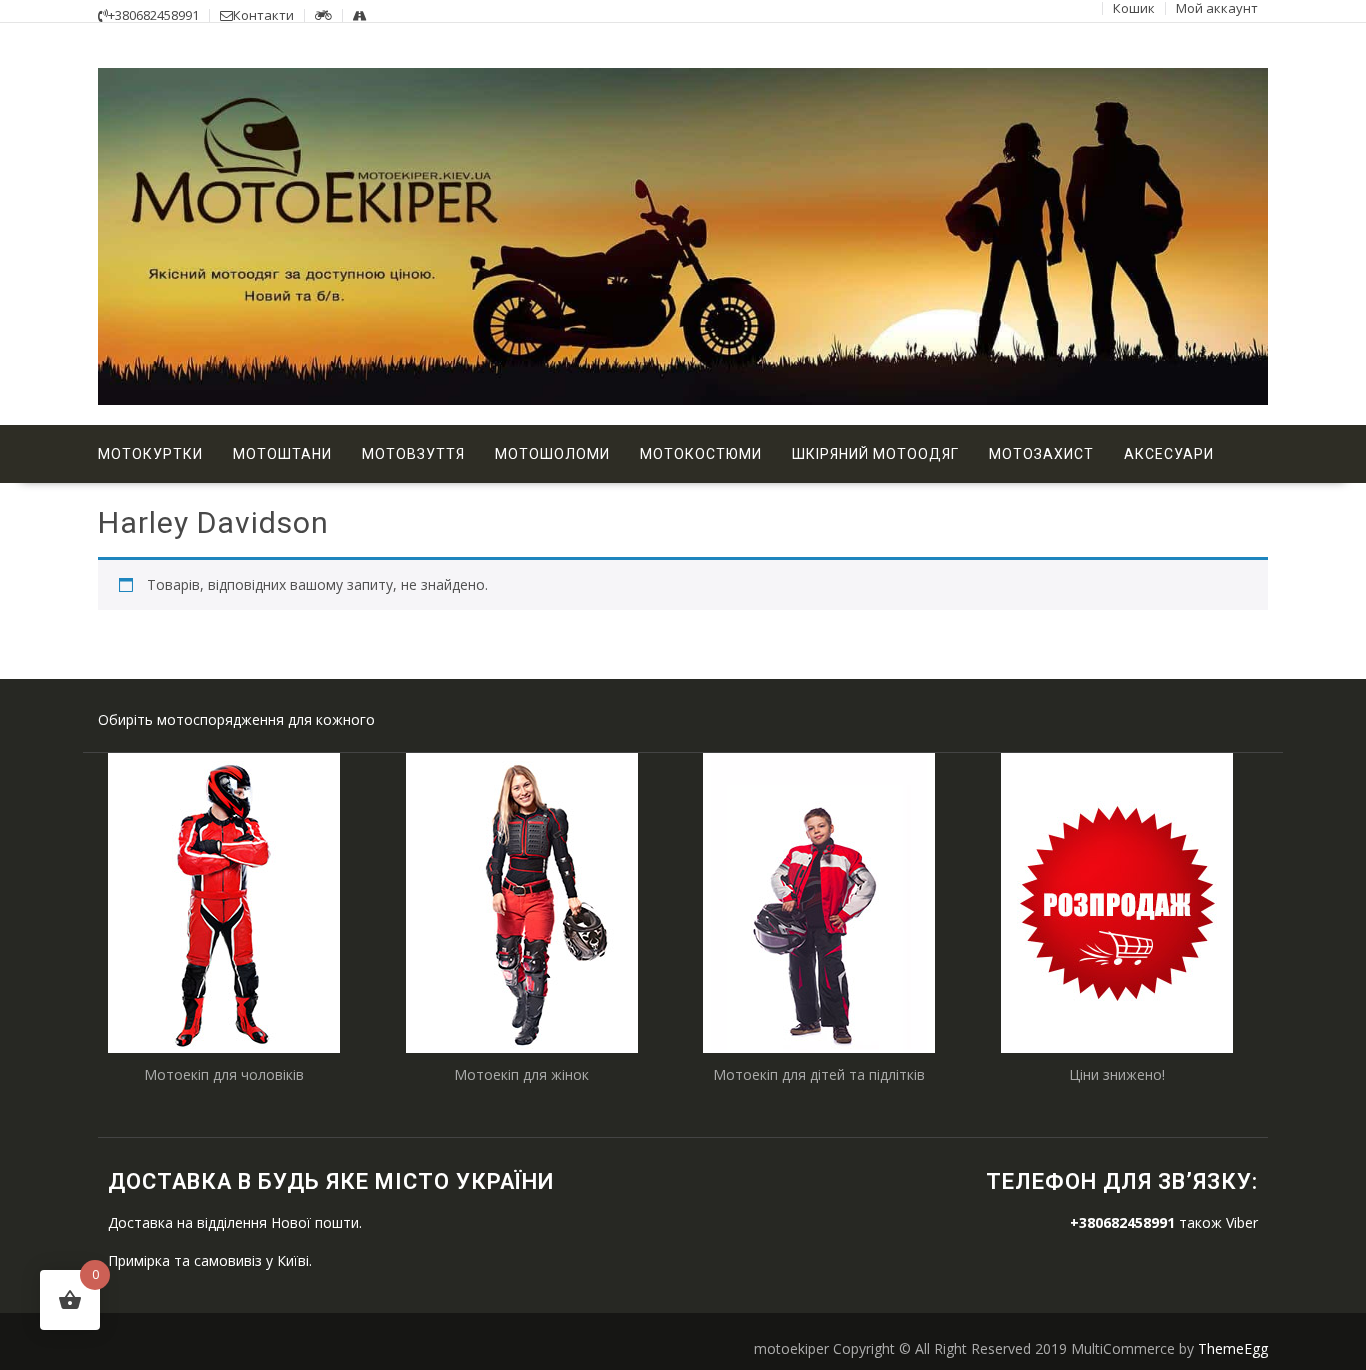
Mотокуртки (150, 454)
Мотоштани (282, 454)
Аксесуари (1169, 454)
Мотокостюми (701, 454)
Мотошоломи (552, 454)
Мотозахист (1041, 454)
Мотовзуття (413, 454)
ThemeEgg (1233, 1348)
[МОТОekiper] (683, 399)
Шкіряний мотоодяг (875, 454)
